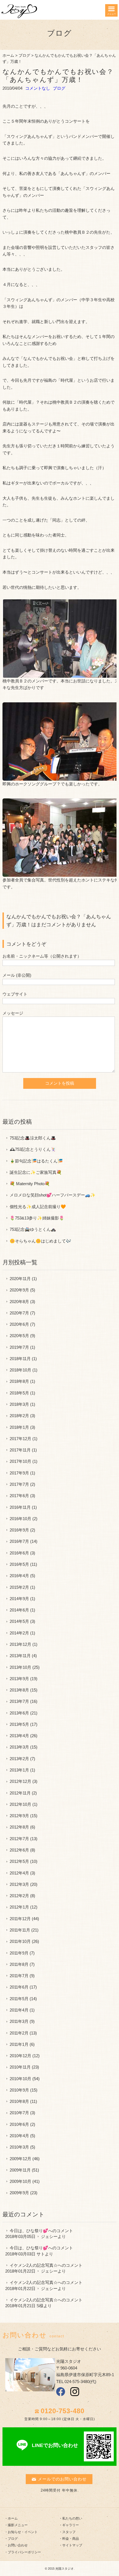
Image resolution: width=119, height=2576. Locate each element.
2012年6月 (19, 1850)
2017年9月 (19, 1473)
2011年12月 (20, 1919)
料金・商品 (71, 2539)
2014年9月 (19, 1599)
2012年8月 (19, 1827)
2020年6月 (19, 1324)
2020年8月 (19, 1302)
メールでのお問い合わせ (62, 2479)
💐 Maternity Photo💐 (30, 1184)
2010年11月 (20, 2067)
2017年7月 (19, 1484)
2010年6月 (19, 2124)
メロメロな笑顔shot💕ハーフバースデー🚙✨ (53, 1195)
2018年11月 (20, 1359)
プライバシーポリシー (24, 2552)
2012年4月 (19, 1873)
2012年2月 (19, 1896)
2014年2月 (19, 1633)
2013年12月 (20, 1644)
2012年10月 (20, 1804)
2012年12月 (20, 1781)
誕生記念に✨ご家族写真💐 (36, 1172)
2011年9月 (19, 1953)
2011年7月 (19, 1976)
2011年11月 (20, 1930)
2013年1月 (19, 1770)
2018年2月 (19, 1416)
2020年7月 (19, 1313)
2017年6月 (19, 1496)
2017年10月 (20, 1461)
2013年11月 (20, 1656)
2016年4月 (19, 1576)
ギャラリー (71, 2525)
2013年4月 (19, 1736)
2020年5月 (19, 1336)
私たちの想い (72, 2518)
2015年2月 (19, 1587)
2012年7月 (19, 1839)
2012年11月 (20, 1793)
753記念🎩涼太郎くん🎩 (33, 1138)
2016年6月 (19, 1553)
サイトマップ (72, 2545)
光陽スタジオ (64, 2569)
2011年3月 (19, 2021)
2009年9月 (19, 2193)
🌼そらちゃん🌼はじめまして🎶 (40, 1241)
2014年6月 (19, 1610)
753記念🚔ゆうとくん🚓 (33, 1229)
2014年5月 (19, 1621)
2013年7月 (19, 1701)
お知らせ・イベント (23, 2532)
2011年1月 (19, 2044)
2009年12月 (20, 2159)
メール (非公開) (17, 975)
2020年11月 (20, 1279)
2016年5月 (19, 1564)
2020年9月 (19, 1290)
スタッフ (69, 2532)
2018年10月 (20, 1370)
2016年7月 (19, 1541)
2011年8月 (19, 1964)
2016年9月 (19, 1530)
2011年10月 (20, 1941)
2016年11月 (20, 1507)
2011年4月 (19, 2010)
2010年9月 (19, 2090)
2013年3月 (19, 1747)
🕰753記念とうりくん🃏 (33, 1149)
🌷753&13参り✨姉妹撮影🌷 (37, 1218)
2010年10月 (20, 2079)
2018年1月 (19, 1427)
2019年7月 (19, 1347)
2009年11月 (20, 2170)
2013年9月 (19, 1679)
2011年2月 (19, 2033)
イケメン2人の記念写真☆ (34, 2265)
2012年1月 (19, 1907)
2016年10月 (20, 1519)
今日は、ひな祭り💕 (29, 2231)
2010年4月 (19, 2136)
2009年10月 (20, 2181)
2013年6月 (19, 1713)
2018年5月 (19, 1393)
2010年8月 (19, 2101)
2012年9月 (19, 1816)
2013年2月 (19, 1759)
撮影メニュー (18, 2525)
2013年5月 (19, 1724)
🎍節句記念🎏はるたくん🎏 (36, 1161)
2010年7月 (19, 2113)
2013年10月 (20, 1667)
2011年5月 (19, 1999)
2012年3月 (19, 1884)
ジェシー (49, 2236)
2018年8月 (19, 1381)
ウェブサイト (15, 994)
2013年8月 (19, 1690)
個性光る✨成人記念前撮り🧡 (38, 1207)
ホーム (8, 56)
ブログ (24, 56)
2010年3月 (19, 2147)
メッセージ (13, 1013)
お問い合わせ (18, 2545)
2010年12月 (20, 2056)
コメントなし (38, 88)
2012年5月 (19, 1861)
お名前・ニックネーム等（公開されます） (42, 956)
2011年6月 (19, 1987)
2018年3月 (19, 1404)
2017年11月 (20, 1450)
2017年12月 (20, 1439)
